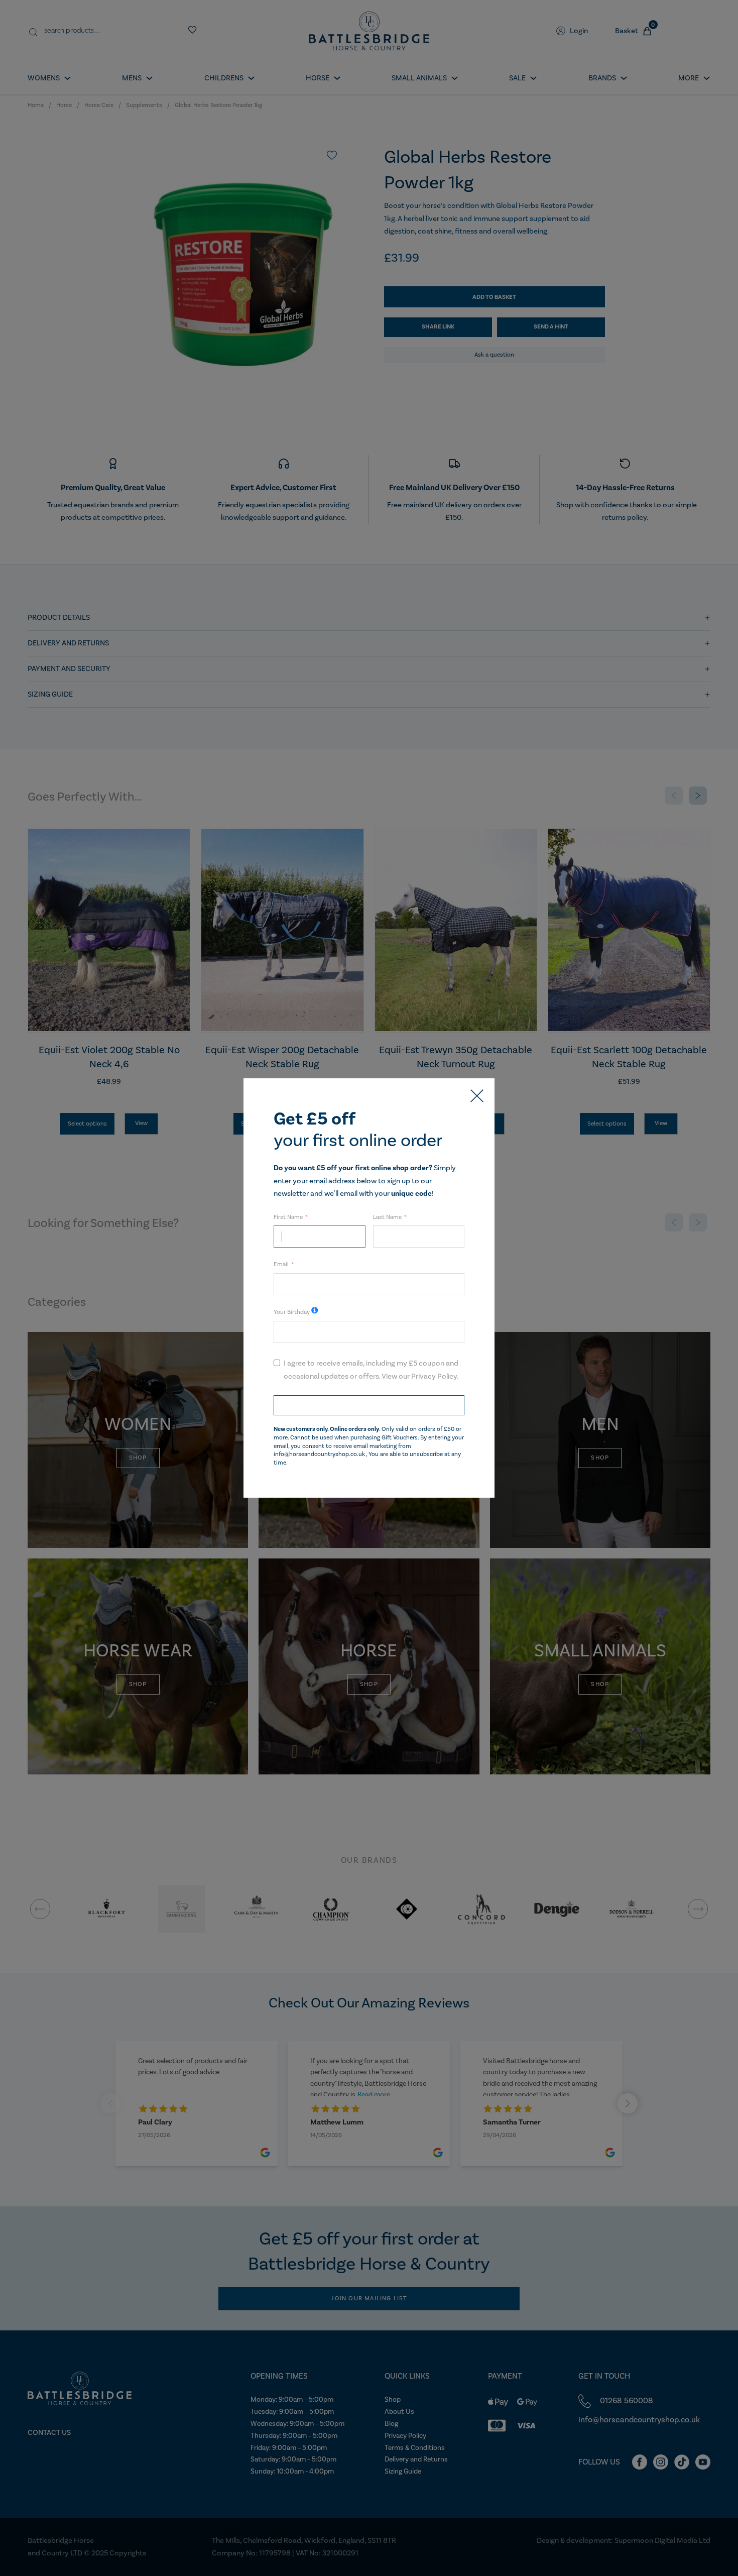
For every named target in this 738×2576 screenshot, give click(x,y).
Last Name (387, 1217)
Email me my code (369, 1405)
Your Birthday (292, 1312)
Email (281, 1264)
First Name (288, 1217)
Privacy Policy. (435, 1376)
